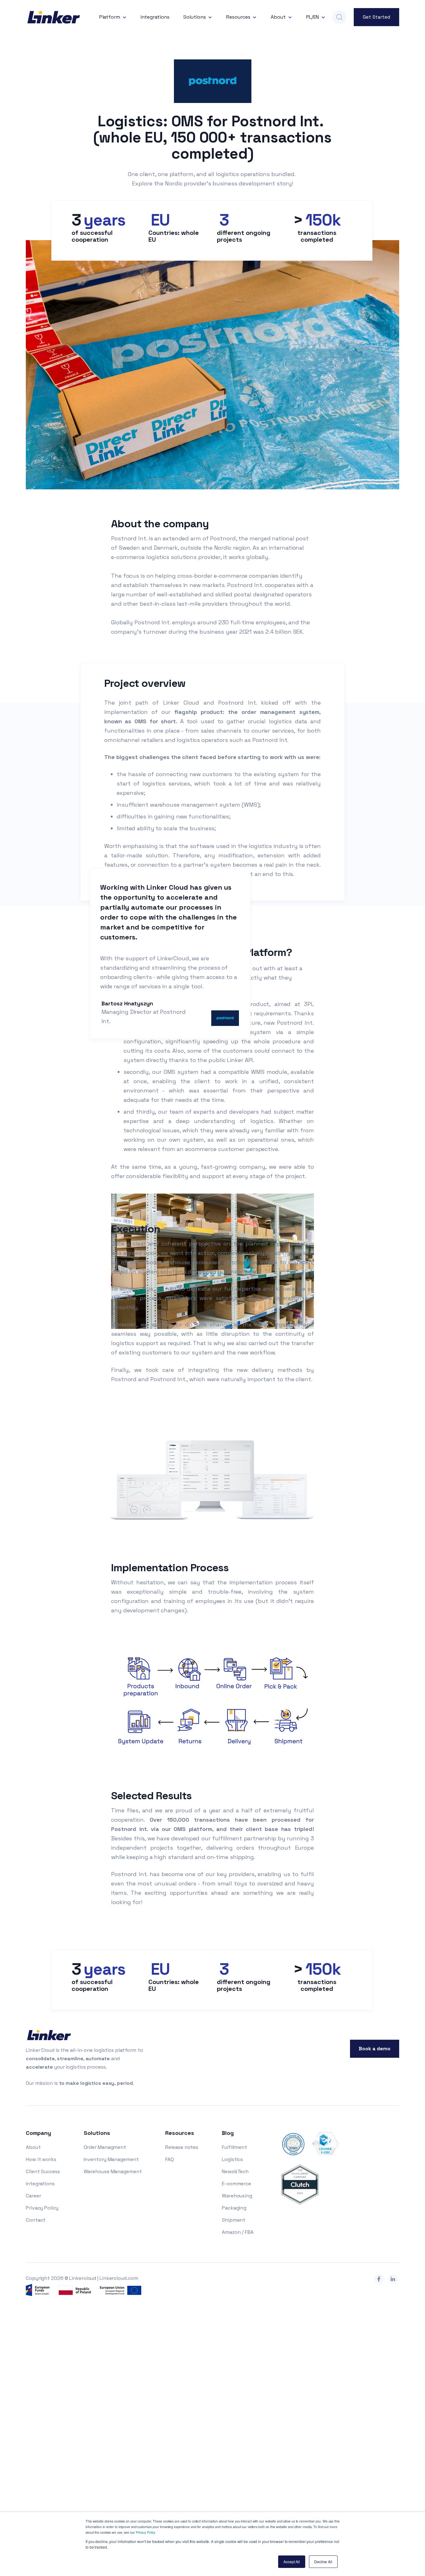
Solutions (194, 17)
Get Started (376, 17)
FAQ (170, 2159)
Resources (238, 17)
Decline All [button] (323, 2562)
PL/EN (313, 17)
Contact (36, 2220)
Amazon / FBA (238, 2232)
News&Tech (235, 2171)
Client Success (43, 2171)
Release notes (182, 2147)
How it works (41, 2159)
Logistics (232, 2159)
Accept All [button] (292, 2562)
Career (33, 2196)
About (278, 17)
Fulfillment (234, 2147)
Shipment (234, 2220)
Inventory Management (111, 2159)
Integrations (155, 17)
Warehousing (237, 2196)
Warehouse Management (113, 2171)
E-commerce (236, 2184)
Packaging (234, 2208)
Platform (110, 17)
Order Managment (105, 2147)
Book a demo (375, 2049)
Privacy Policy (146, 2532)
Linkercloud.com (119, 2278)
